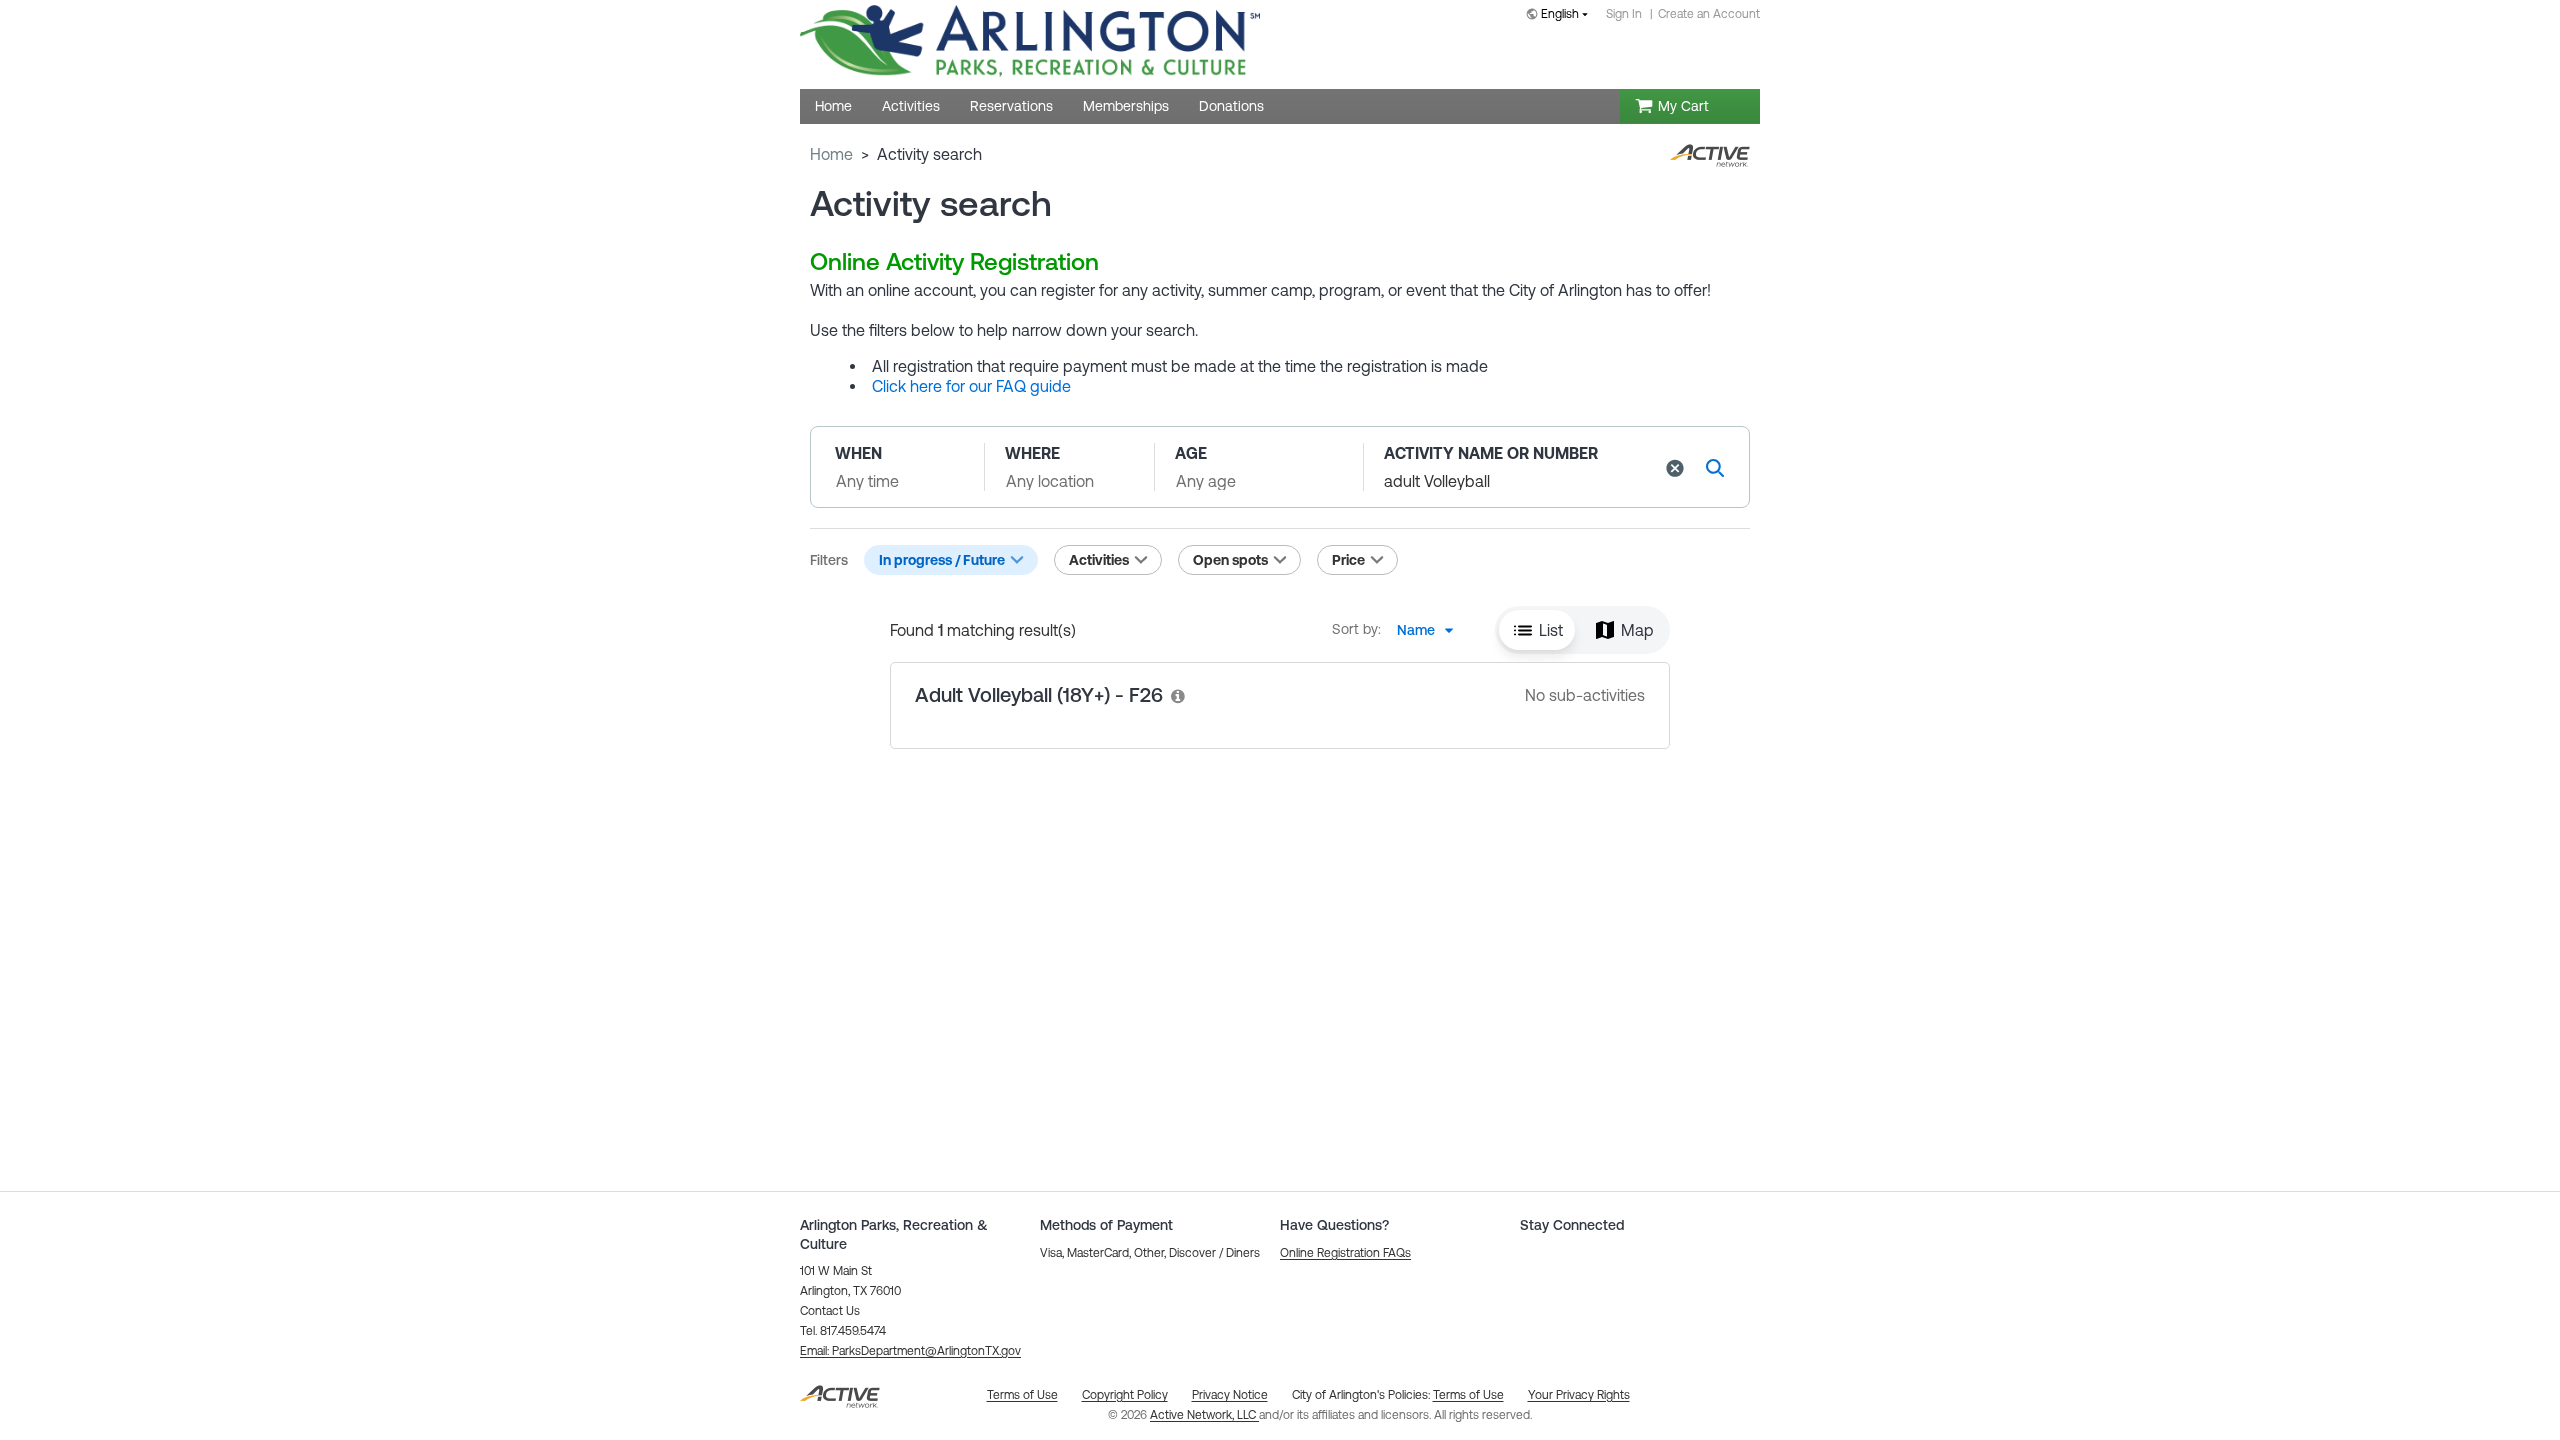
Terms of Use (1468, 1395)
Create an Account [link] (1709, 14)
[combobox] (1561, 15)
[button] (1675, 468)
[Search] (1715, 467)
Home (831, 154)
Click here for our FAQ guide (971, 386)
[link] (1179, 695)
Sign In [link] (1624, 14)
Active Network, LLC (1204, 1415)
